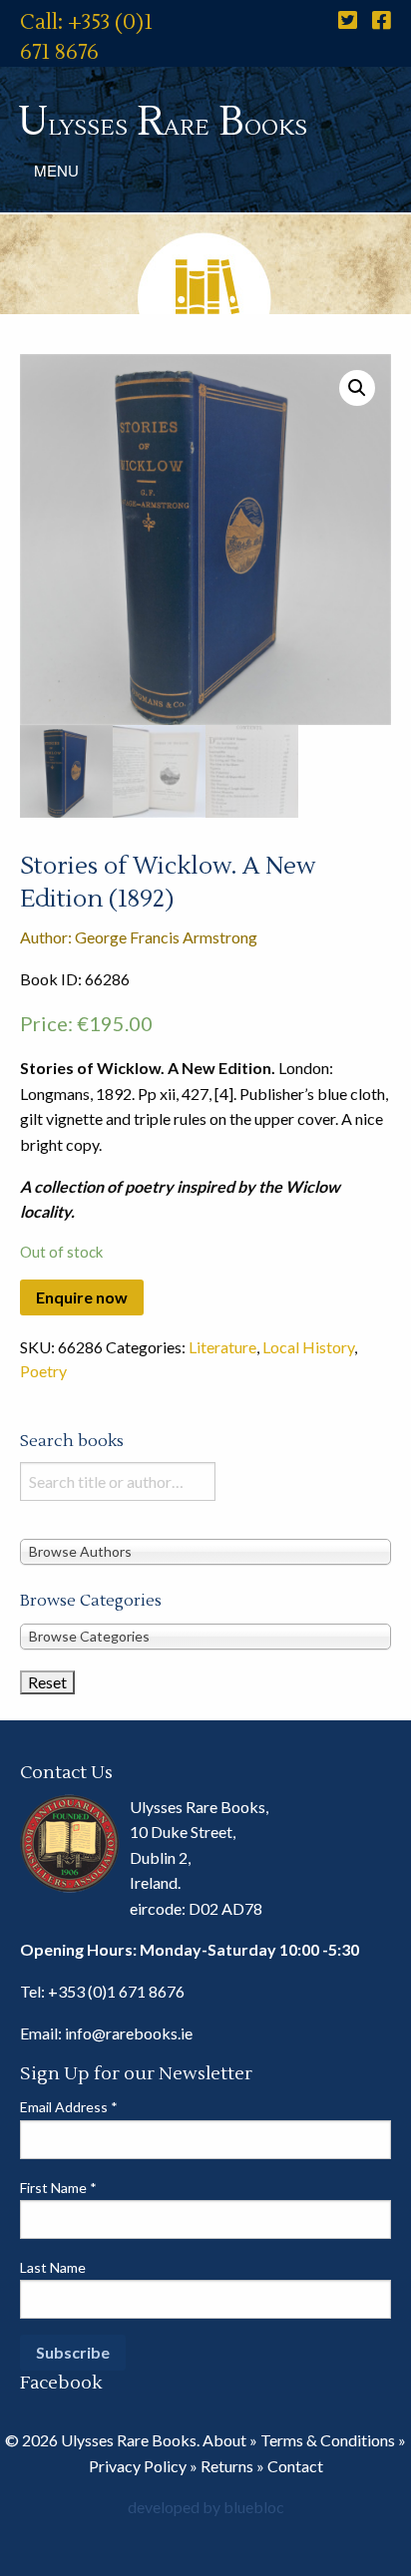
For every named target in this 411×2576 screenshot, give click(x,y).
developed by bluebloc (206, 2507)
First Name (58, 2188)
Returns (227, 2466)
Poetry (43, 1371)
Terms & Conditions (328, 2440)
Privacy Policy (138, 2466)
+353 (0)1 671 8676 (116, 1991)
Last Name (53, 2267)
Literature (222, 1347)
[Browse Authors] (205, 1550)
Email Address (69, 2107)
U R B (163, 122)
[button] (357, 388)
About (224, 2440)
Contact (295, 2466)
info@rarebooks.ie (129, 2033)
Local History (308, 1347)
